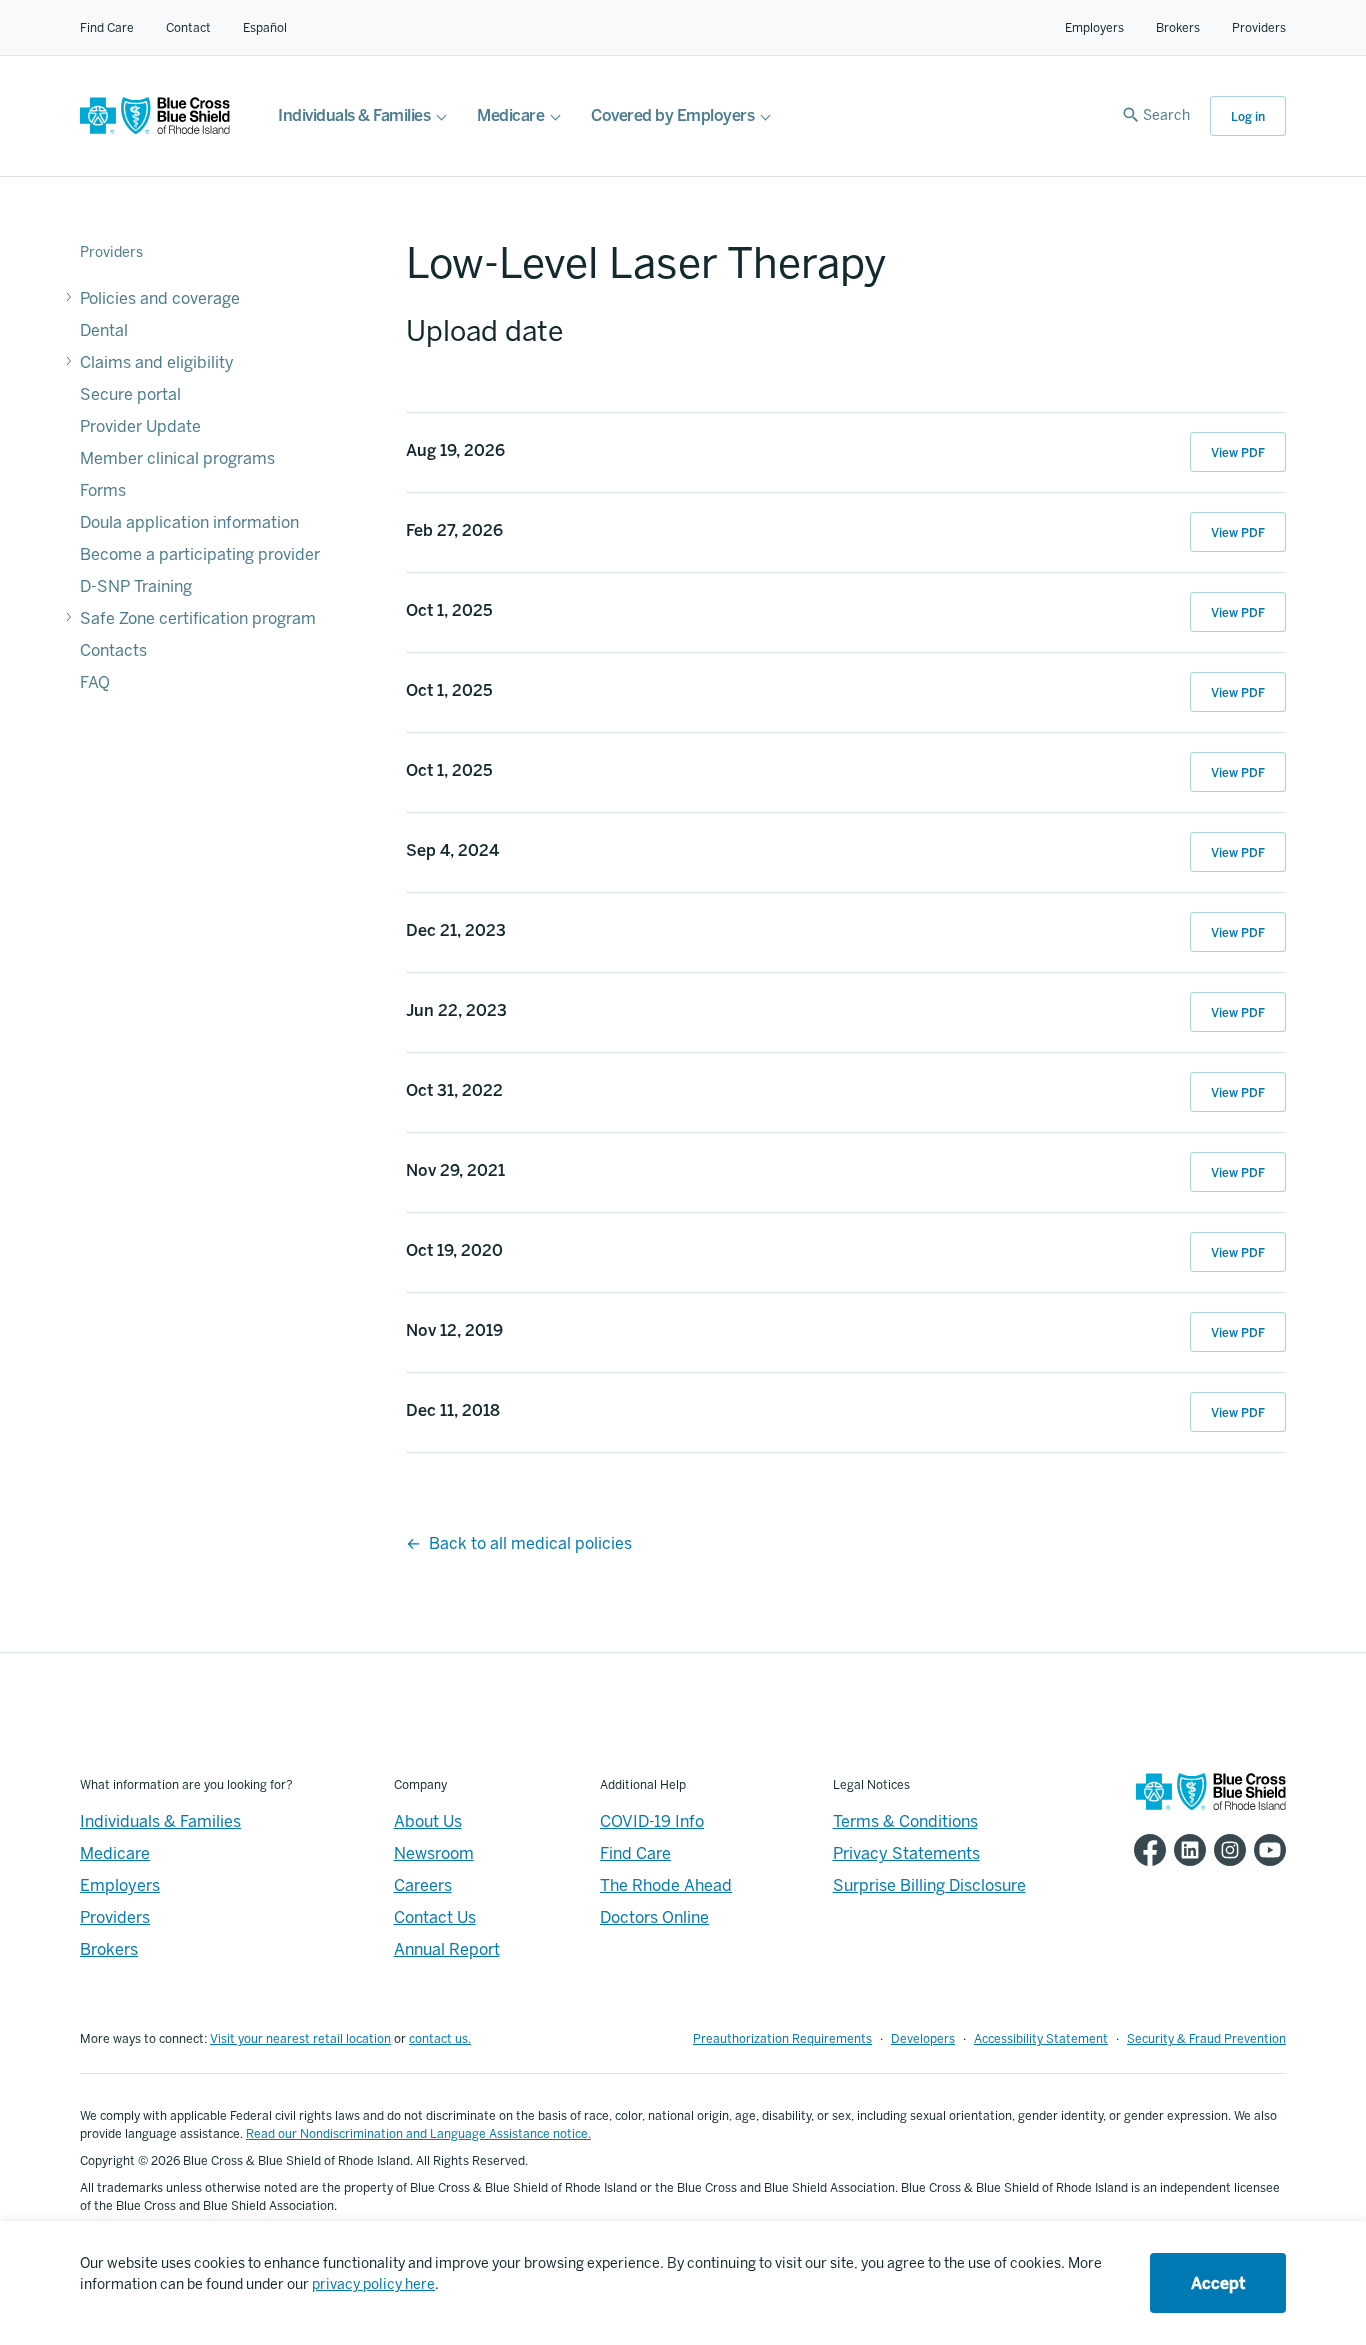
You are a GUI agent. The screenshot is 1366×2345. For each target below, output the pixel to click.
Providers (1259, 28)
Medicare (510, 115)
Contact (188, 28)
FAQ (95, 682)
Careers (423, 1885)
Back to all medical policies (530, 1543)
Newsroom (434, 1853)
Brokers (1178, 28)
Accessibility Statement (1041, 2039)
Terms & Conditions (905, 1821)
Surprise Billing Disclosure (929, 1885)
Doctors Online (654, 1917)
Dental (104, 330)
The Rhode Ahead (666, 1885)
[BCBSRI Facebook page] (1146, 1850)
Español (265, 28)
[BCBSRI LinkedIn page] (1186, 1850)
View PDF (1238, 453)
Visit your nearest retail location (300, 2039)
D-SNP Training (136, 586)
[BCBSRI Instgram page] (1226, 1850)
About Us (428, 1821)
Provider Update (140, 426)
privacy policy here (373, 2284)
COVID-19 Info (652, 1821)
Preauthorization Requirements (782, 2039)
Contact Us (435, 1917)
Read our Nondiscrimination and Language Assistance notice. (418, 2134)
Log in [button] (1248, 117)
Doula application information (189, 522)
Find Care (107, 28)
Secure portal (130, 394)
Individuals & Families (354, 115)
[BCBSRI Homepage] (155, 129)
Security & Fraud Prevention (1206, 2039)
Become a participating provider (200, 554)
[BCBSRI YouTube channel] (1266, 1850)
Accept (1218, 2283)
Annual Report (447, 1949)
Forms (103, 490)
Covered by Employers (672, 115)
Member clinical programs (177, 458)
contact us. (440, 2039)
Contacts (113, 650)
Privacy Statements (906, 1853)
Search (1166, 115)
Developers (923, 2039)
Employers (1094, 28)
